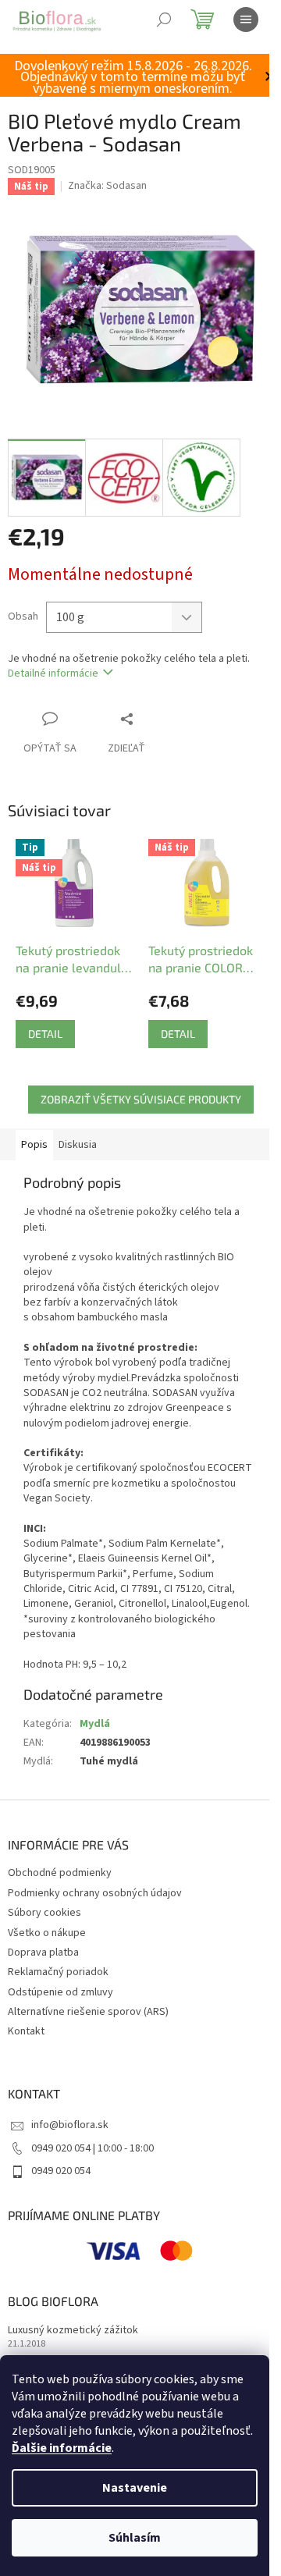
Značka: (107, 186)
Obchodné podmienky (60, 1873)
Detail (45, 1034)
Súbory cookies (44, 1913)
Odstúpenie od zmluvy (60, 1992)
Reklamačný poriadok (58, 1972)
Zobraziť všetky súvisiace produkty (141, 1099)
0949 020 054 (61, 2171)
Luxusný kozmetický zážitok (73, 2331)
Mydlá (95, 1724)
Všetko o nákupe (47, 1933)
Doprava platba (43, 1952)
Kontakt (26, 2031)
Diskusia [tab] (78, 1145)
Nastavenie (135, 2488)
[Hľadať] (164, 20)
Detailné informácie (53, 673)
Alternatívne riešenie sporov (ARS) (88, 2012)
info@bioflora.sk (70, 2125)
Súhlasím (135, 2538)
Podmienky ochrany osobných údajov (95, 1893)
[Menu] (246, 20)
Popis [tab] (34, 1145)
